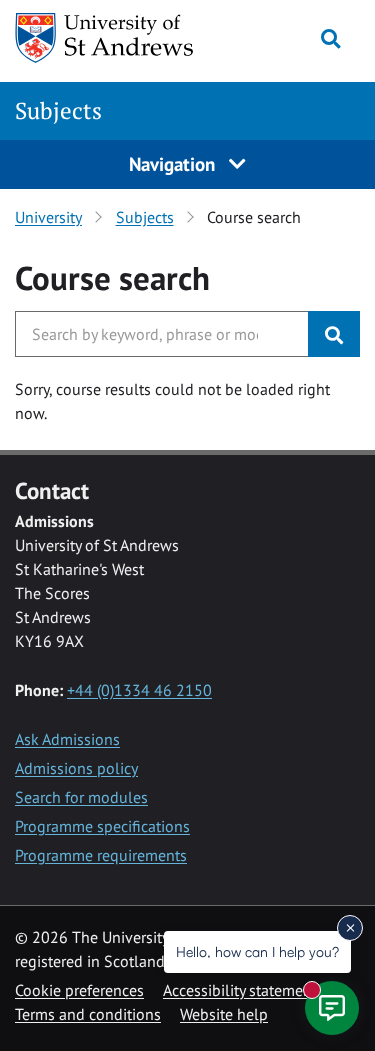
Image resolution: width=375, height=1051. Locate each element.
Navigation (174, 163)
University (48, 217)
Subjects (58, 110)
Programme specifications (102, 826)
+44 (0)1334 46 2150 (139, 690)
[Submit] (334, 334)
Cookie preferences (79, 990)
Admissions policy (76, 768)
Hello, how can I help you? (257, 951)
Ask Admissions (67, 739)
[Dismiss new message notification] (350, 928)
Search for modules (81, 797)
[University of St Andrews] (109, 38)
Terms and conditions (88, 1014)
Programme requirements (101, 855)
